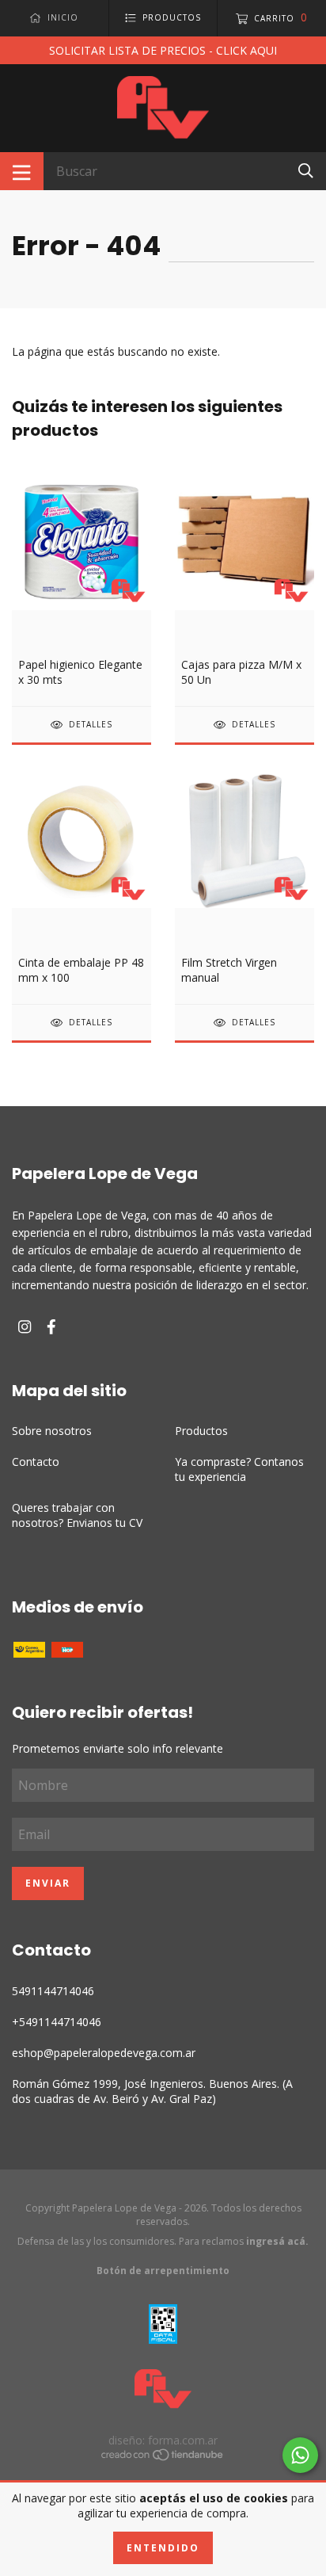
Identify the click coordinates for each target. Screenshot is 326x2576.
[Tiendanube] (163, 2457)
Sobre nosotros (52, 1431)
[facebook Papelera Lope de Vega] (51, 1327)
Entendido (163, 2548)
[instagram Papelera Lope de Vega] (25, 1327)
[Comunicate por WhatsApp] (300, 2455)
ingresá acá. (277, 2241)
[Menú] (22, 171)
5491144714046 (53, 1991)
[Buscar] (306, 170)
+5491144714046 (57, 2022)
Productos (201, 1431)
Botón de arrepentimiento (163, 2271)
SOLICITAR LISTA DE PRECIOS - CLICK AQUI (163, 50)
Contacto (36, 1462)
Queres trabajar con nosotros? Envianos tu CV (77, 1515)
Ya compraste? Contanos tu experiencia (239, 1469)
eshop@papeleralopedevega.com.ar (104, 2053)
